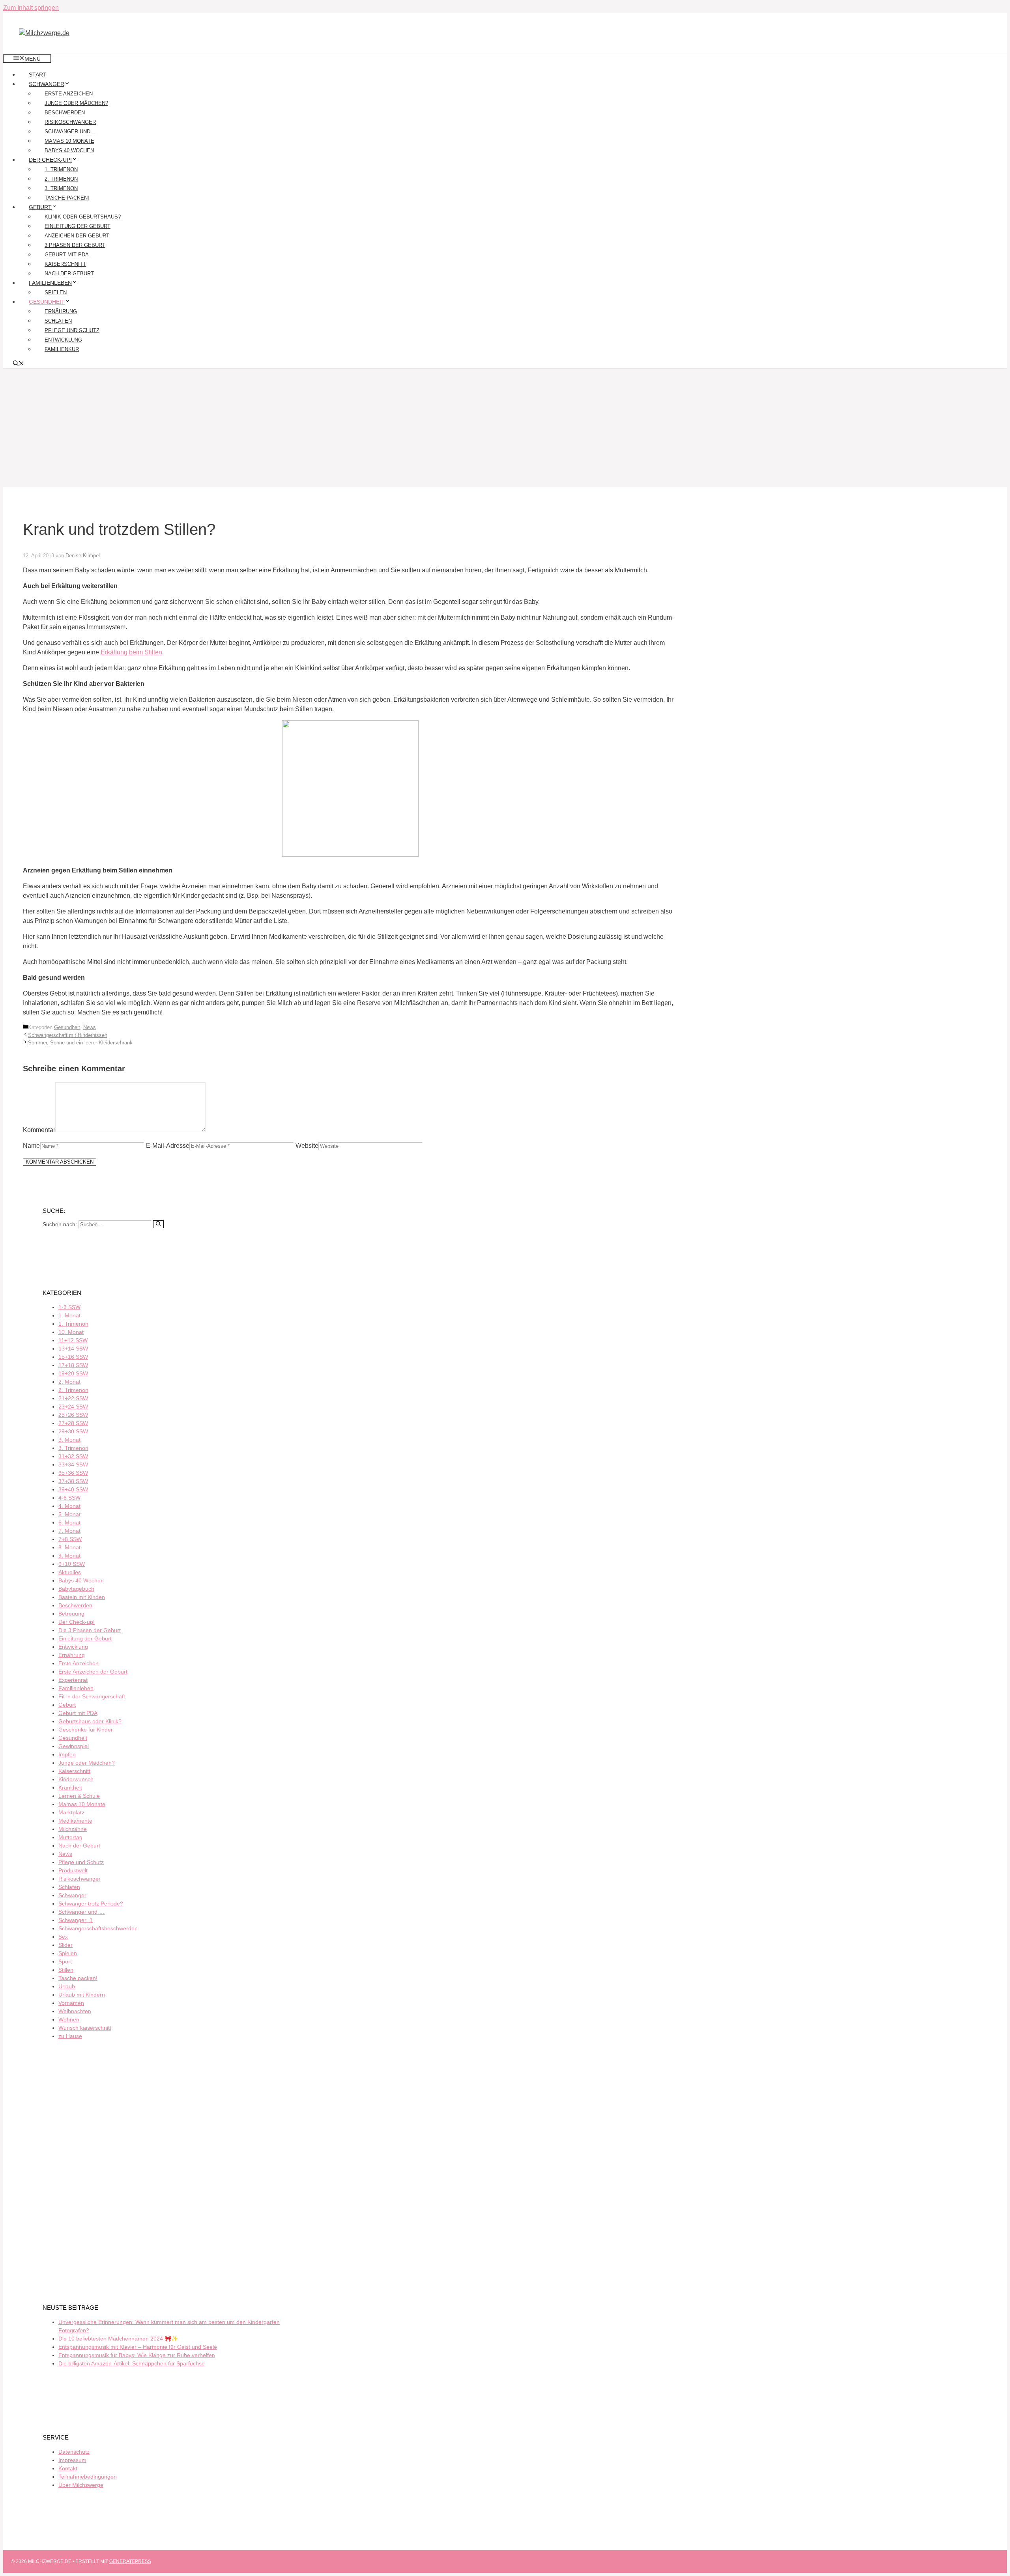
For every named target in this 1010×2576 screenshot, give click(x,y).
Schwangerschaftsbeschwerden (98, 1928)
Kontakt (68, 2468)
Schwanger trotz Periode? (91, 1904)
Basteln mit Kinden (82, 1597)
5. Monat (69, 1514)
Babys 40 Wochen (69, 150)
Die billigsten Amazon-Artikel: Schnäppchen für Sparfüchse (132, 2363)
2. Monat (69, 1382)
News (90, 1027)
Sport (65, 1961)
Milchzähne (73, 1829)
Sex (63, 1937)
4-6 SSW (69, 1498)
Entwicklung (63, 340)
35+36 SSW (73, 1473)
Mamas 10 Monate (69, 141)
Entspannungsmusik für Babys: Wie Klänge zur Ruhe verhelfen (137, 2355)
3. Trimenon (61, 188)
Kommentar (39, 1130)
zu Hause (70, 2036)
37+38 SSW (73, 1481)
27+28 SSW (73, 1423)
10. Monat (71, 1332)
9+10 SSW (72, 1564)
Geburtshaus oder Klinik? (90, 1721)
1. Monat (69, 1315)
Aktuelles (70, 1572)
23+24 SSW (73, 1407)
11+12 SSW (73, 1340)
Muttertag (70, 1837)
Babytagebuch (76, 1589)
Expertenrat (73, 1680)
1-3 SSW (69, 1307)
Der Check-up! (50, 160)
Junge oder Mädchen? (76, 103)
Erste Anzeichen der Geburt (93, 1672)
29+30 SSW (73, 1431)
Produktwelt (73, 1870)
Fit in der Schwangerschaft (92, 1696)
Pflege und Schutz (72, 330)
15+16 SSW (73, 1357)
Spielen (56, 292)
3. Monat (69, 1440)
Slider (65, 1945)
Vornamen (71, 2003)
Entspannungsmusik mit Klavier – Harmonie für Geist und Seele (138, 2347)
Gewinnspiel (74, 1746)
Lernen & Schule (79, 1796)
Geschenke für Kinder (86, 1730)
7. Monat (69, 1531)
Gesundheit (47, 302)
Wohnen (69, 2019)
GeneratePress (130, 2561)
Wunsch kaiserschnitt (85, 2028)
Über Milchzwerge (81, 2485)
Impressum (72, 2460)
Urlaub (67, 1986)
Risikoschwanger (70, 122)
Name (31, 1146)
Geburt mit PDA (67, 255)
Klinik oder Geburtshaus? (83, 217)
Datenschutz (74, 2452)
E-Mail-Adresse (168, 1146)
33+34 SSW (73, 1465)
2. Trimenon (61, 179)
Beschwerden (65, 113)
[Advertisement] (505, 428)
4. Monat (69, 1506)
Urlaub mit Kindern (82, 1995)
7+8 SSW (70, 1539)
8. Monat (69, 1547)
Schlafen (58, 321)
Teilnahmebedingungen (88, 2477)
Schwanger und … (71, 132)
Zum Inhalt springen (31, 8)
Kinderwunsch (76, 1779)
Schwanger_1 (76, 1920)
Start (38, 75)
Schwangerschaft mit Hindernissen (68, 1035)
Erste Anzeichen (69, 94)
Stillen (66, 1970)
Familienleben (50, 283)
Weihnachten (75, 2011)
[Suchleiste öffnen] (19, 364)
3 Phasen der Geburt (75, 245)
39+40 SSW (73, 1489)
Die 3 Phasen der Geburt (90, 1630)
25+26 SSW (73, 1415)
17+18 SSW (73, 1365)
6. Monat (69, 1522)
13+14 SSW (73, 1349)
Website (307, 1146)
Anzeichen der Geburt (77, 236)
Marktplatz (71, 1812)
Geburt (40, 207)
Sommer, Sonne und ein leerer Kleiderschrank (80, 1043)
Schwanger (47, 84)
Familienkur (62, 349)
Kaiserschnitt (65, 264)
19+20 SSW (73, 1373)
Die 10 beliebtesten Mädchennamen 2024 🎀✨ (118, 2339)
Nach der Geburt (69, 274)
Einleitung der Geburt (78, 226)
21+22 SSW (73, 1398)
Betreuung (71, 1614)
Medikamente (75, 1821)
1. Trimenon (61, 169)
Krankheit (70, 1788)
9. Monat (69, 1556)
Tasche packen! (67, 198)
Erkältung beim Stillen (131, 652)
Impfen (67, 1754)
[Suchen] (158, 1224)
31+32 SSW (73, 1456)
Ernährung (61, 311)
